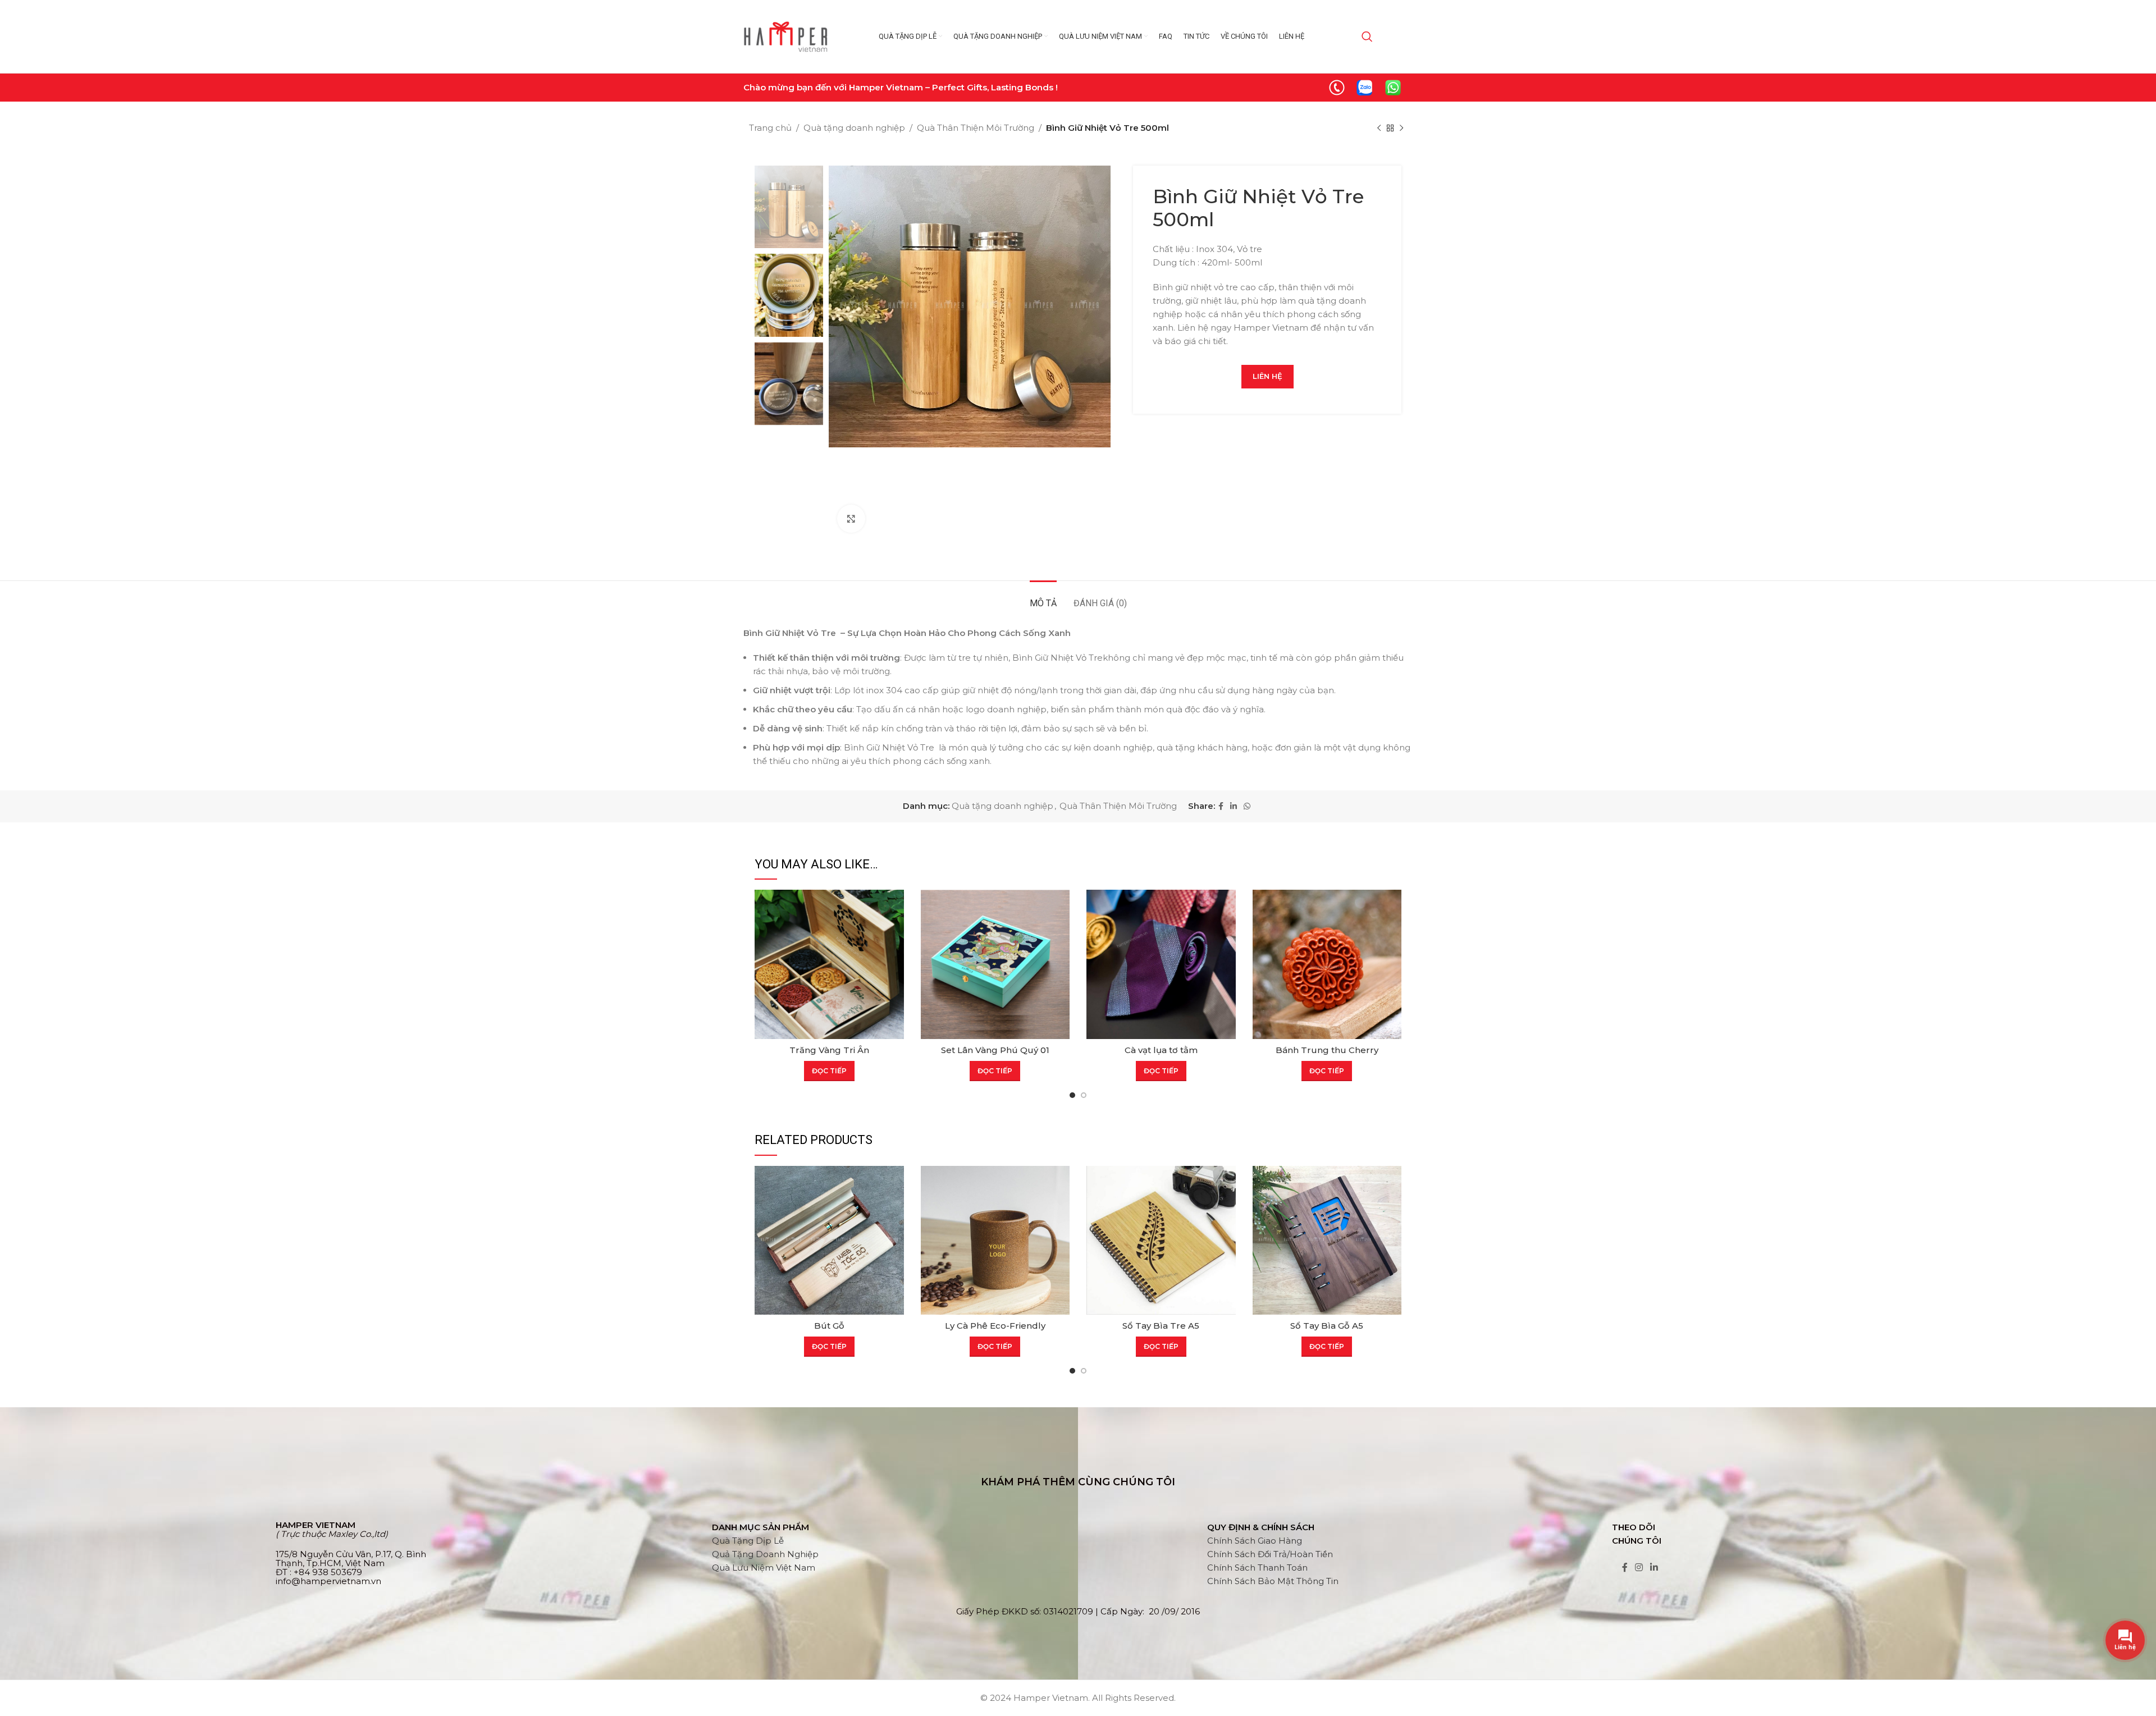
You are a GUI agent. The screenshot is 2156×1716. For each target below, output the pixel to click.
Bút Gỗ (829, 1326)
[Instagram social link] (1639, 1568)
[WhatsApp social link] (1247, 806)
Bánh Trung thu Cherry (1327, 1050)
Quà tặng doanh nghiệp (854, 128)
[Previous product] (1379, 129)
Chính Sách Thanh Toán (1257, 1568)
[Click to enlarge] (851, 519)
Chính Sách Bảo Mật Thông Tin (1273, 1581)
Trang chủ (770, 128)
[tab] (1043, 598)
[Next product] (1401, 129)
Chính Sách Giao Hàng (1255, 1541)
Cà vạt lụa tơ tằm (1161, 1050)
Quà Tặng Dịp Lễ (748, 1541)
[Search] (1367, 36)
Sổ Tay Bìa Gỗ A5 (1327, 1326)
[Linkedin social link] (1234, 806)
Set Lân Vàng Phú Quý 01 (995, 1050)
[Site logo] (785, 36)
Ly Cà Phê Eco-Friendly (995, 1326)
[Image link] (1337, 87)
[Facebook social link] (1221, 806)
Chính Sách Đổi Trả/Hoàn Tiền (1270, 1554)
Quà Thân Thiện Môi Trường (976, 128)
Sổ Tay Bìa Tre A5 (1161, 1326)
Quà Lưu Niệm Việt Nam (764, 1568)
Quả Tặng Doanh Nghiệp (765, 1554)
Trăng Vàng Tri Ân (829, 1050)
